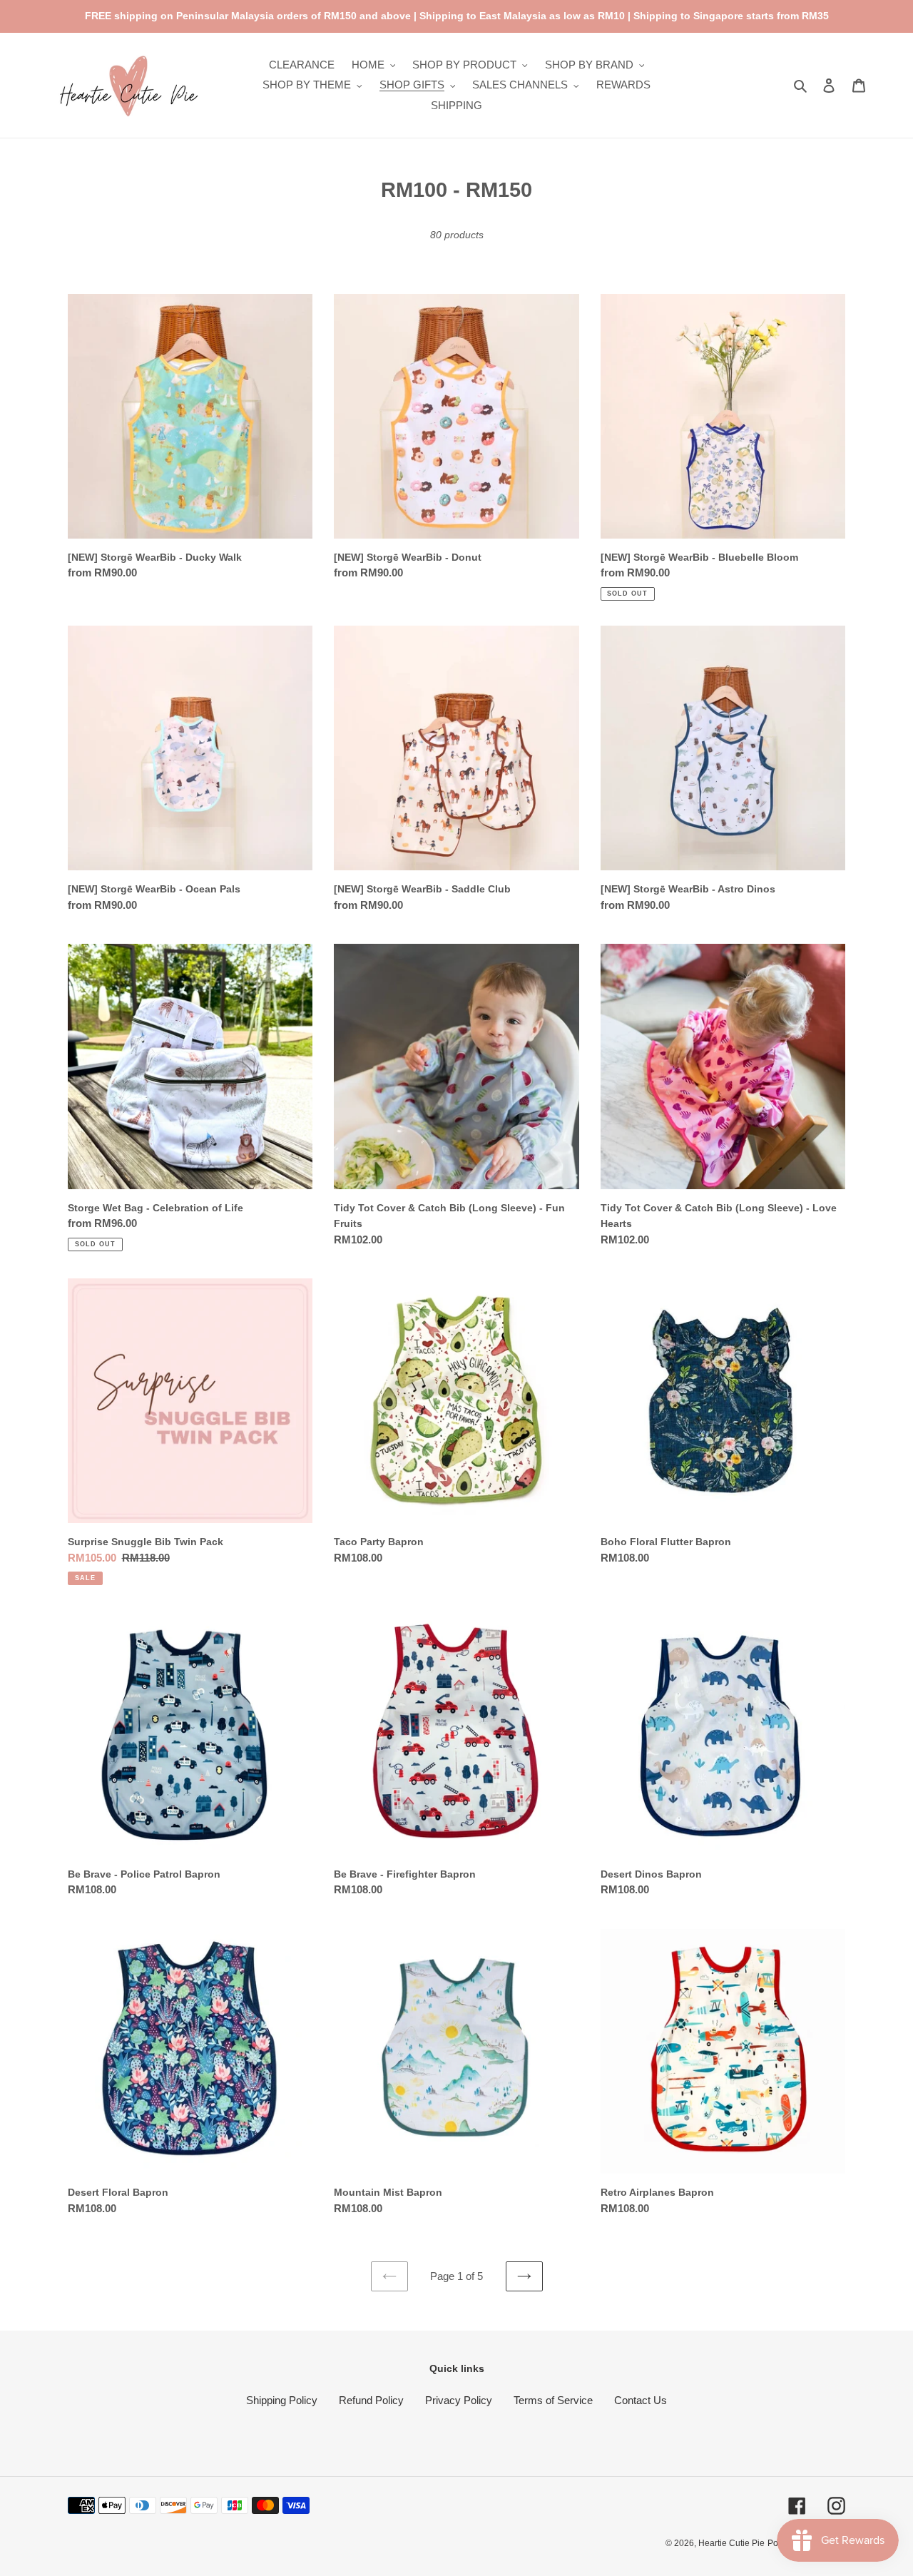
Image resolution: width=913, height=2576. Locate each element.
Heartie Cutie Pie (731, 2543)
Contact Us (641, 2400)
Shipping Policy (282, 2400)
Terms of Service (553, 2400)
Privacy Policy (459, 2400)
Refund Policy (371, 2400)
